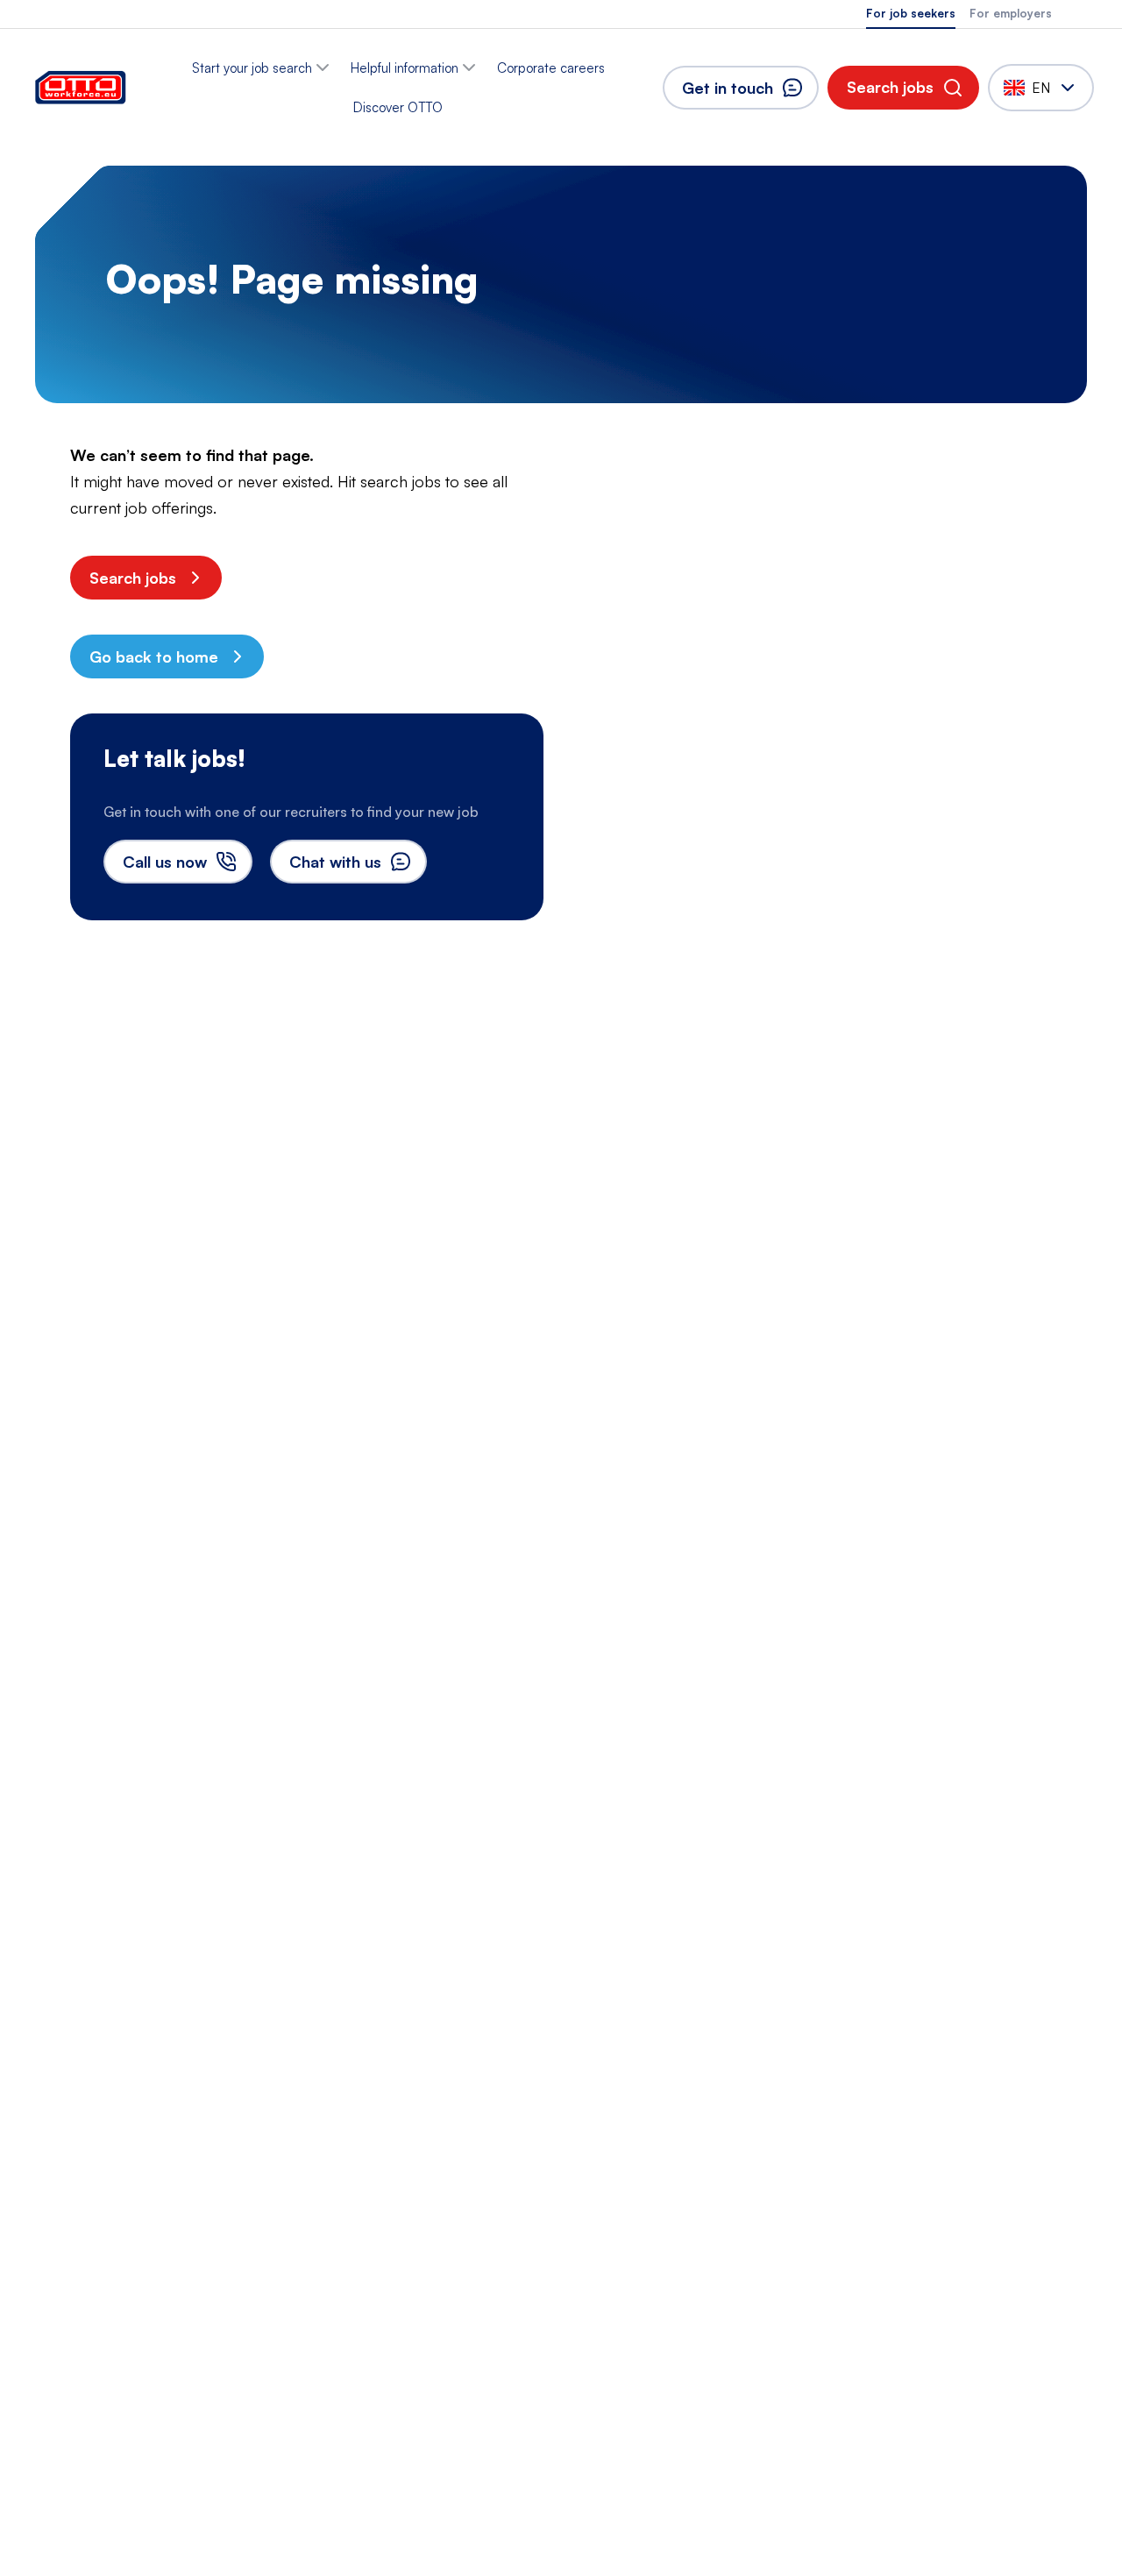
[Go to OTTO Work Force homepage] (81, 88)
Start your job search (252, 68)
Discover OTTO (398, 107)
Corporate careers (551, 68)
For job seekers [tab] (911, 13)
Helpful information (405, 68)
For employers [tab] (1011, 13)
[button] (903, 88)
